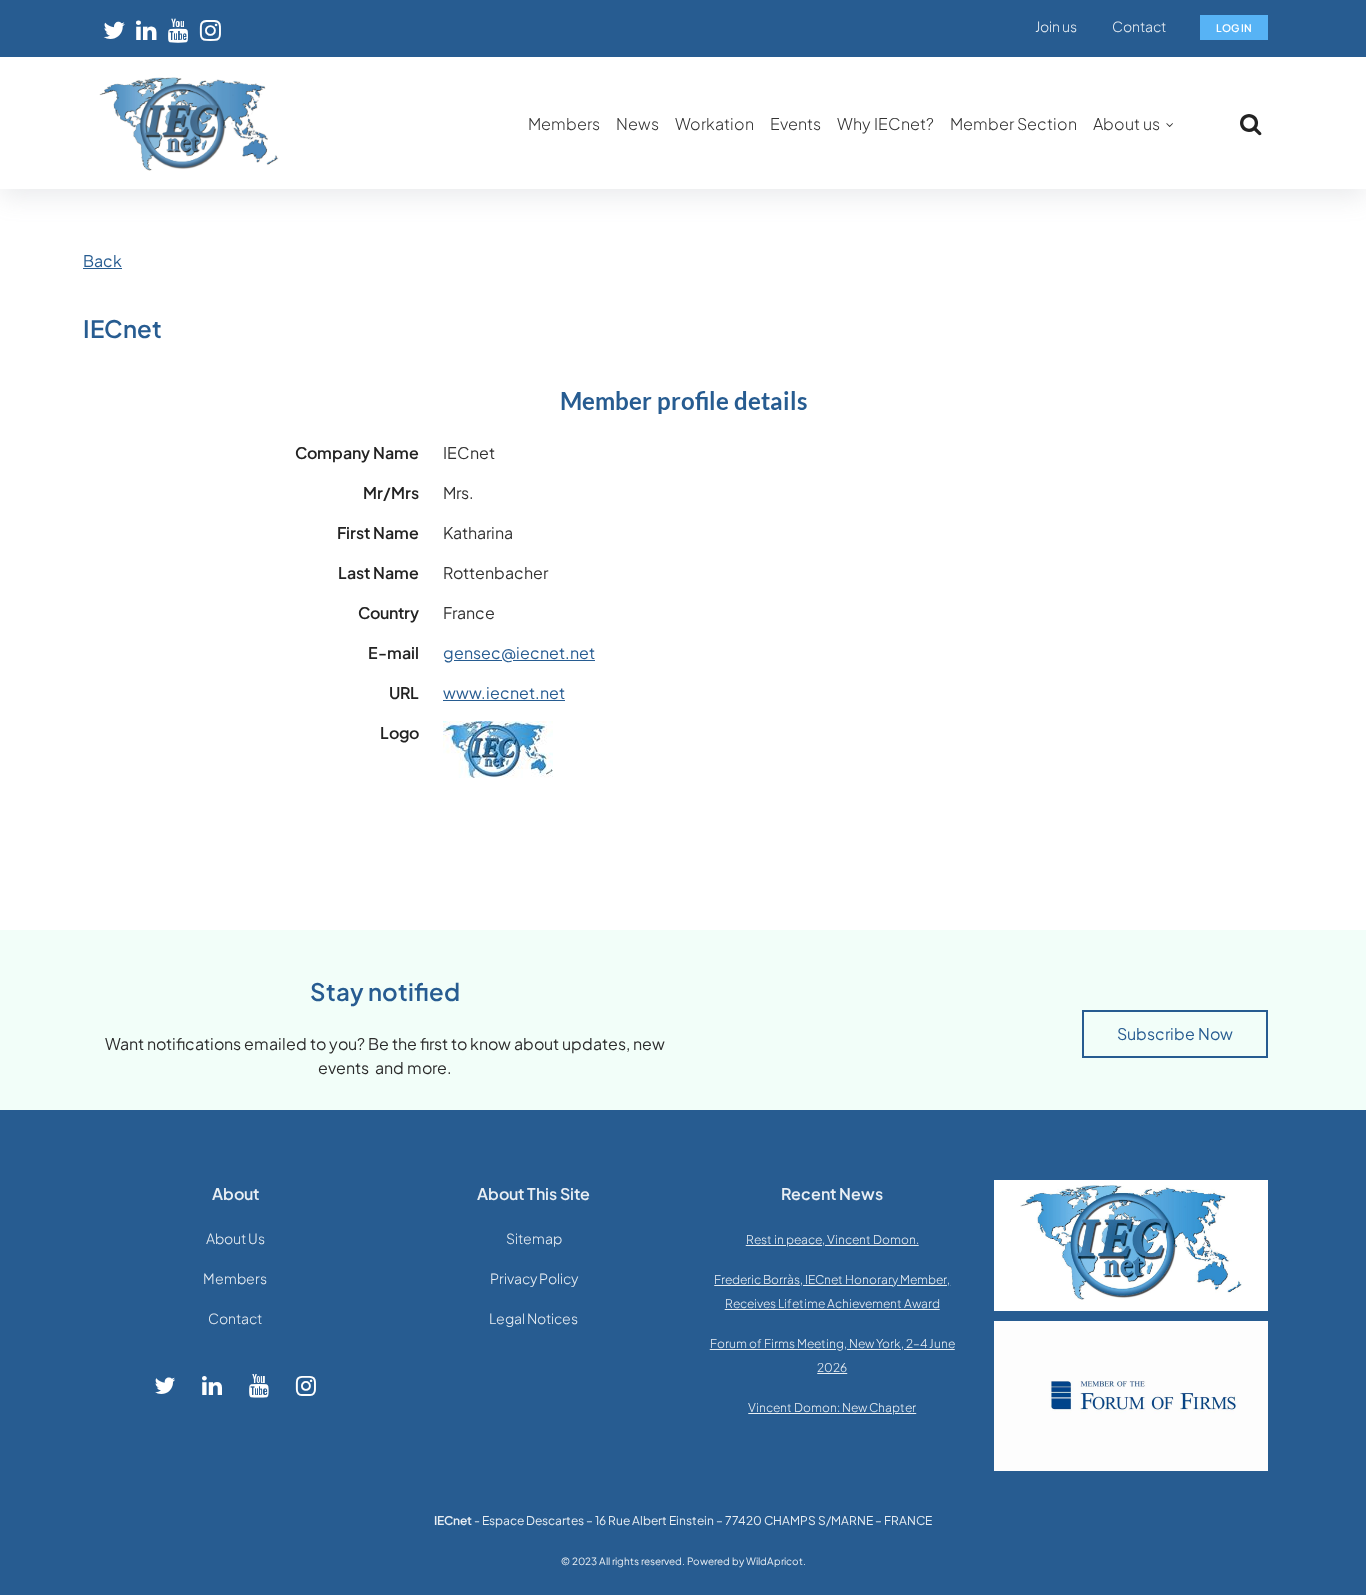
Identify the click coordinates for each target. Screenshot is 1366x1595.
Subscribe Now (1175, 1033)
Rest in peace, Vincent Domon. (832, 1239)
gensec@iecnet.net (519, 652)
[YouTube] (178, 30)
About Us (235, 1238)
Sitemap (534, 1238)
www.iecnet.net (504, 692)
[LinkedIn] (146, 30)
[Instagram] (210, 30)
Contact (1139, 26)
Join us (1056, 26)
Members (235, 1278)
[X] (114, 30)
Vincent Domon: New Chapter (832, 1407)
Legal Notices (533, 1318)
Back (102, 260)
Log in (1234, 27)
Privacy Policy (534, 1278)
